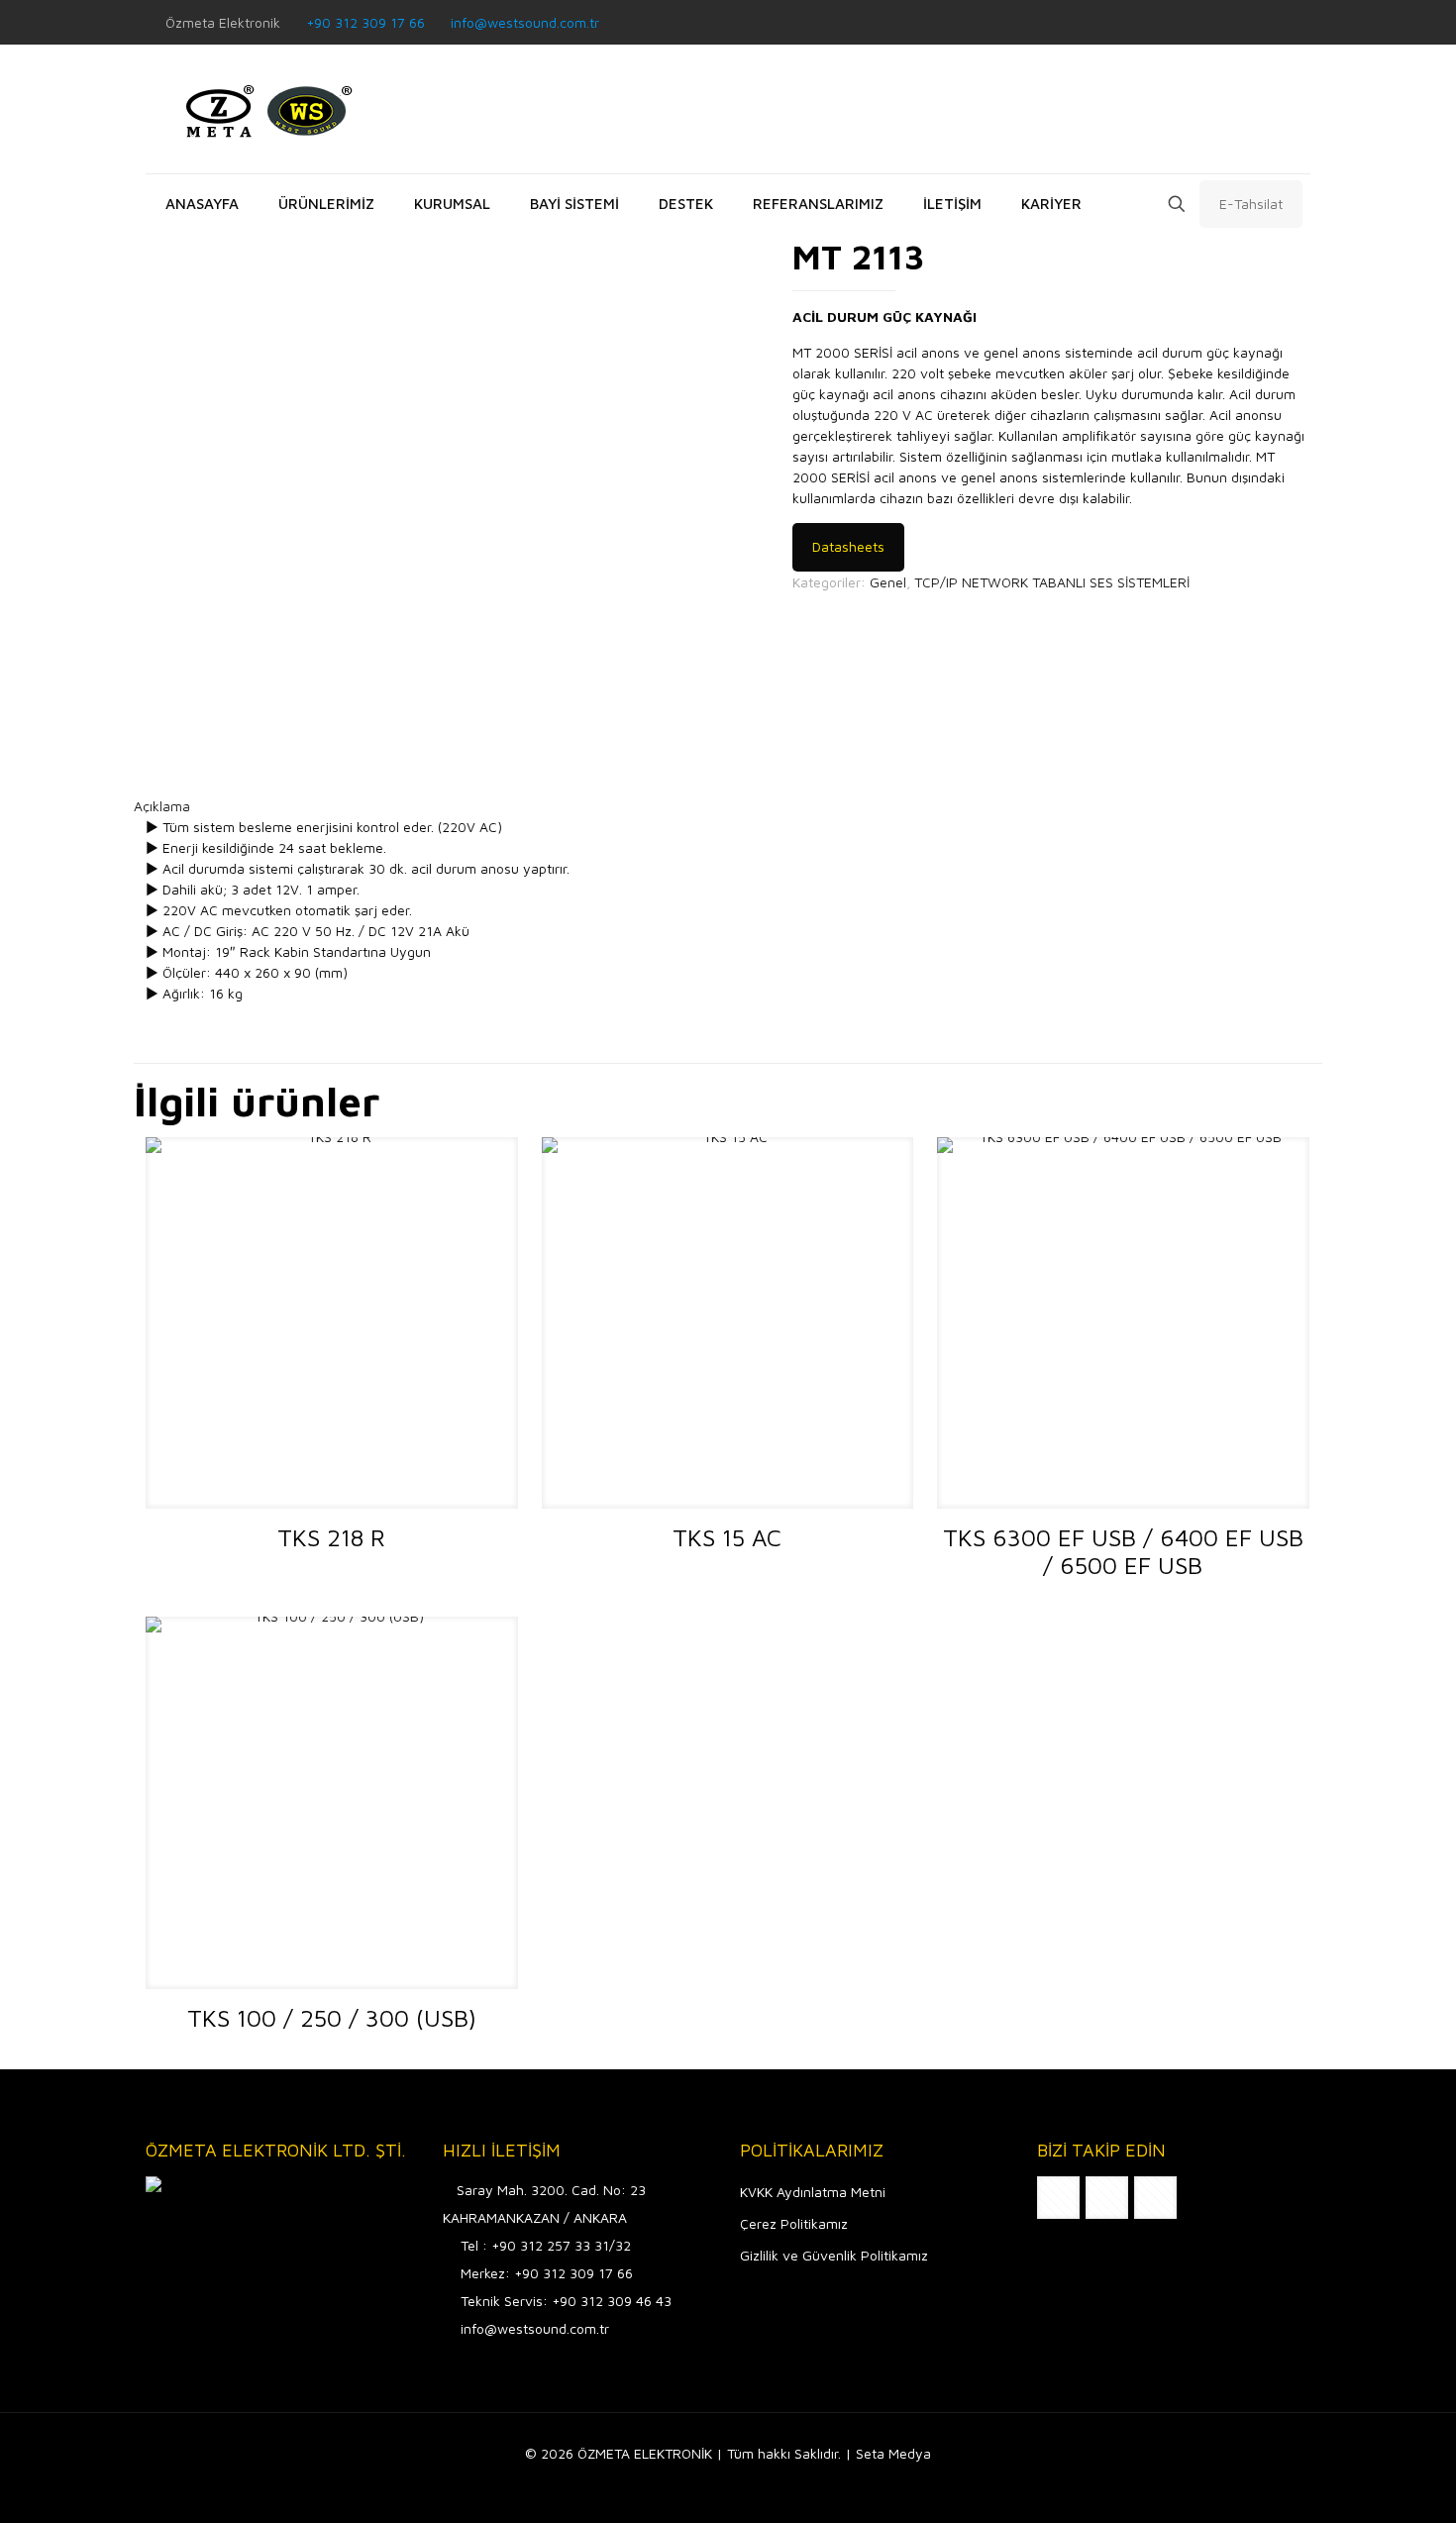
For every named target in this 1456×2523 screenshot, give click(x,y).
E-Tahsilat (1251, 204)
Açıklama (162, 806)
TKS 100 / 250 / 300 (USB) (332, 2018)
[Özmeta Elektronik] (264, 109)
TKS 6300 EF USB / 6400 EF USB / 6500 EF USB (1123, 1551)
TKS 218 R (331, 1537)
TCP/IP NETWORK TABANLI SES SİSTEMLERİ (1052, 582)
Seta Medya (893, 2453)
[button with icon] (1058, 2198)
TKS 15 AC (727, 1537)
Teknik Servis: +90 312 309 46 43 (566, 2301)
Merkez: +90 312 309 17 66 (547, 2273)
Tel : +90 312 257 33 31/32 (546, 2245)
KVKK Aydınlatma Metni (813, 2192)
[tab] (728, 806)
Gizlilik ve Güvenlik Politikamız (834, 2255)
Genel (888, 582)
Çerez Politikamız (794, 2223)
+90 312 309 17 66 (365, 22)
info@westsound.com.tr (525, 22)
